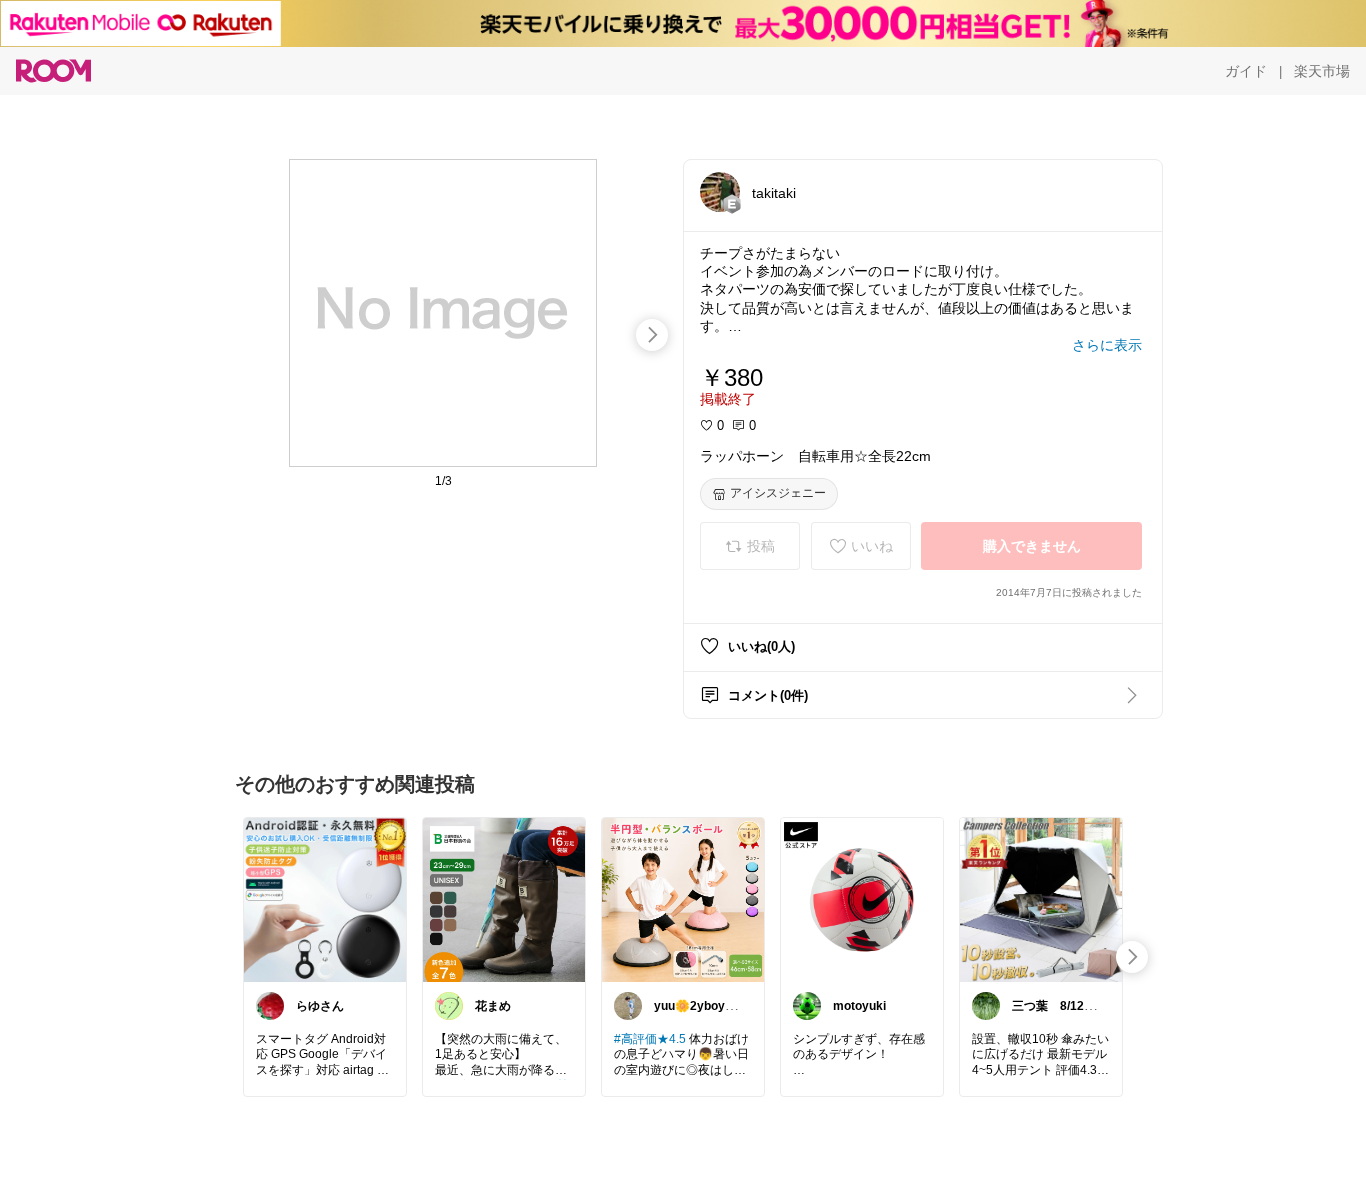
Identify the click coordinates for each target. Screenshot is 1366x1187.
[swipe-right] (652, 335)
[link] (325, 899)
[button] (720, 192)
